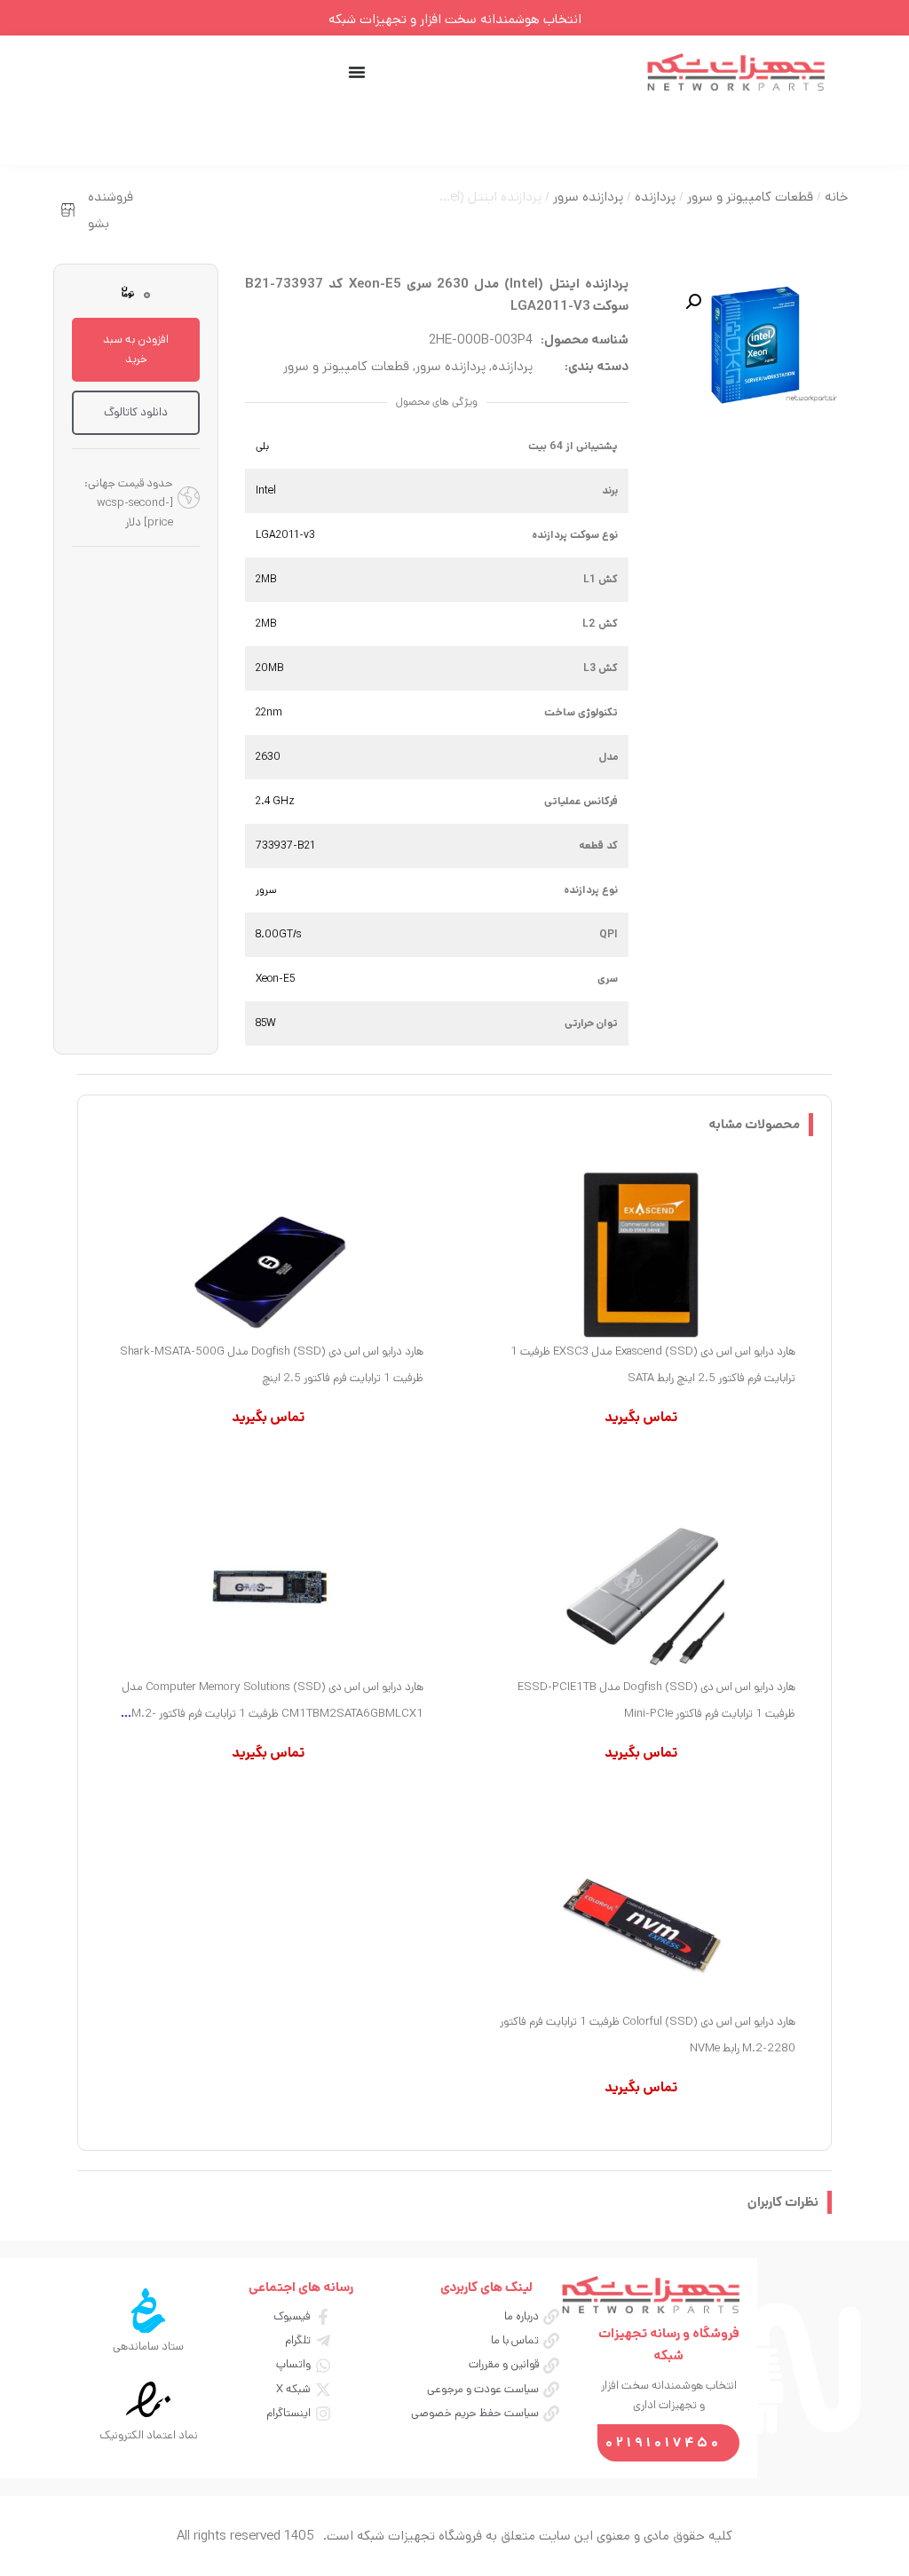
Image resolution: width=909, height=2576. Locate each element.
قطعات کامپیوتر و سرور (750, 197)
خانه (836, 197)
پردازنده (655, 197)
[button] (693, 302)
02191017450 (664, 2442)
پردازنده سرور (588, 197)
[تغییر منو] (357, 72)
